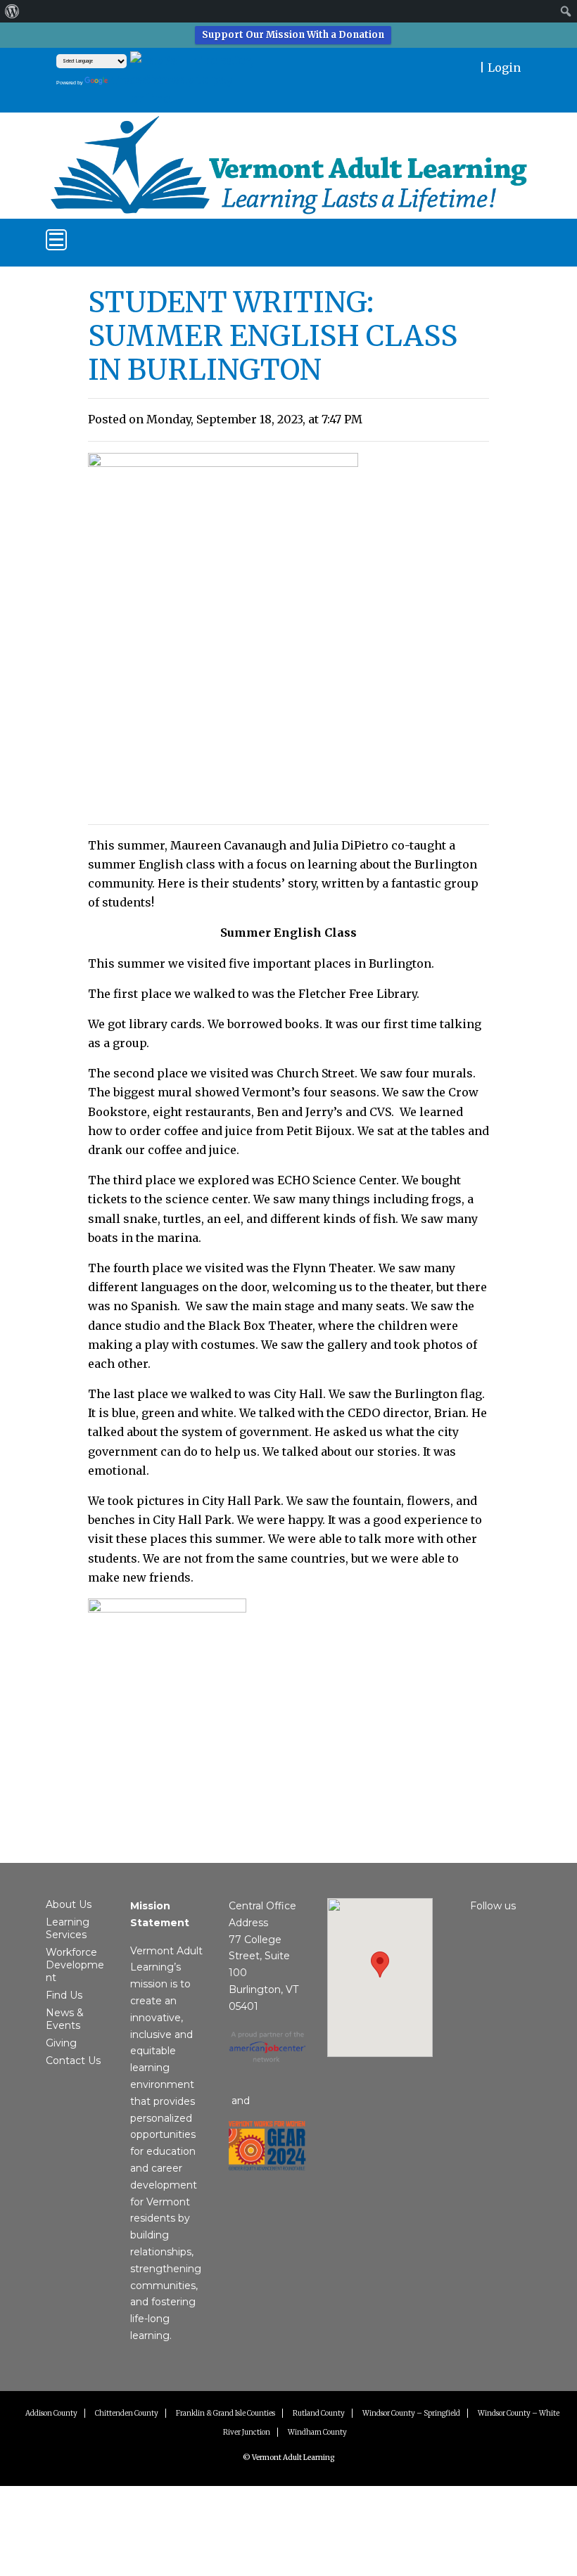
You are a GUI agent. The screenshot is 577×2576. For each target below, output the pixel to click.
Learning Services (68, 1928)
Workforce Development (75, 1965)
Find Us (64, 1995)
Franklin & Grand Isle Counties (226, 2413)
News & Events (65, 2019)
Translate (140, 80)
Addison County (51, 2413)
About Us (69, 1904)
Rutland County (319, 2413)
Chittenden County (127, 2413)
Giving (61, 2043)
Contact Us (73, 2061)
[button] (380, 1965)
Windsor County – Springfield (411, 2413)
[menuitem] (12, 11)
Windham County (317, 2432)
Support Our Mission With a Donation (293, 35)
